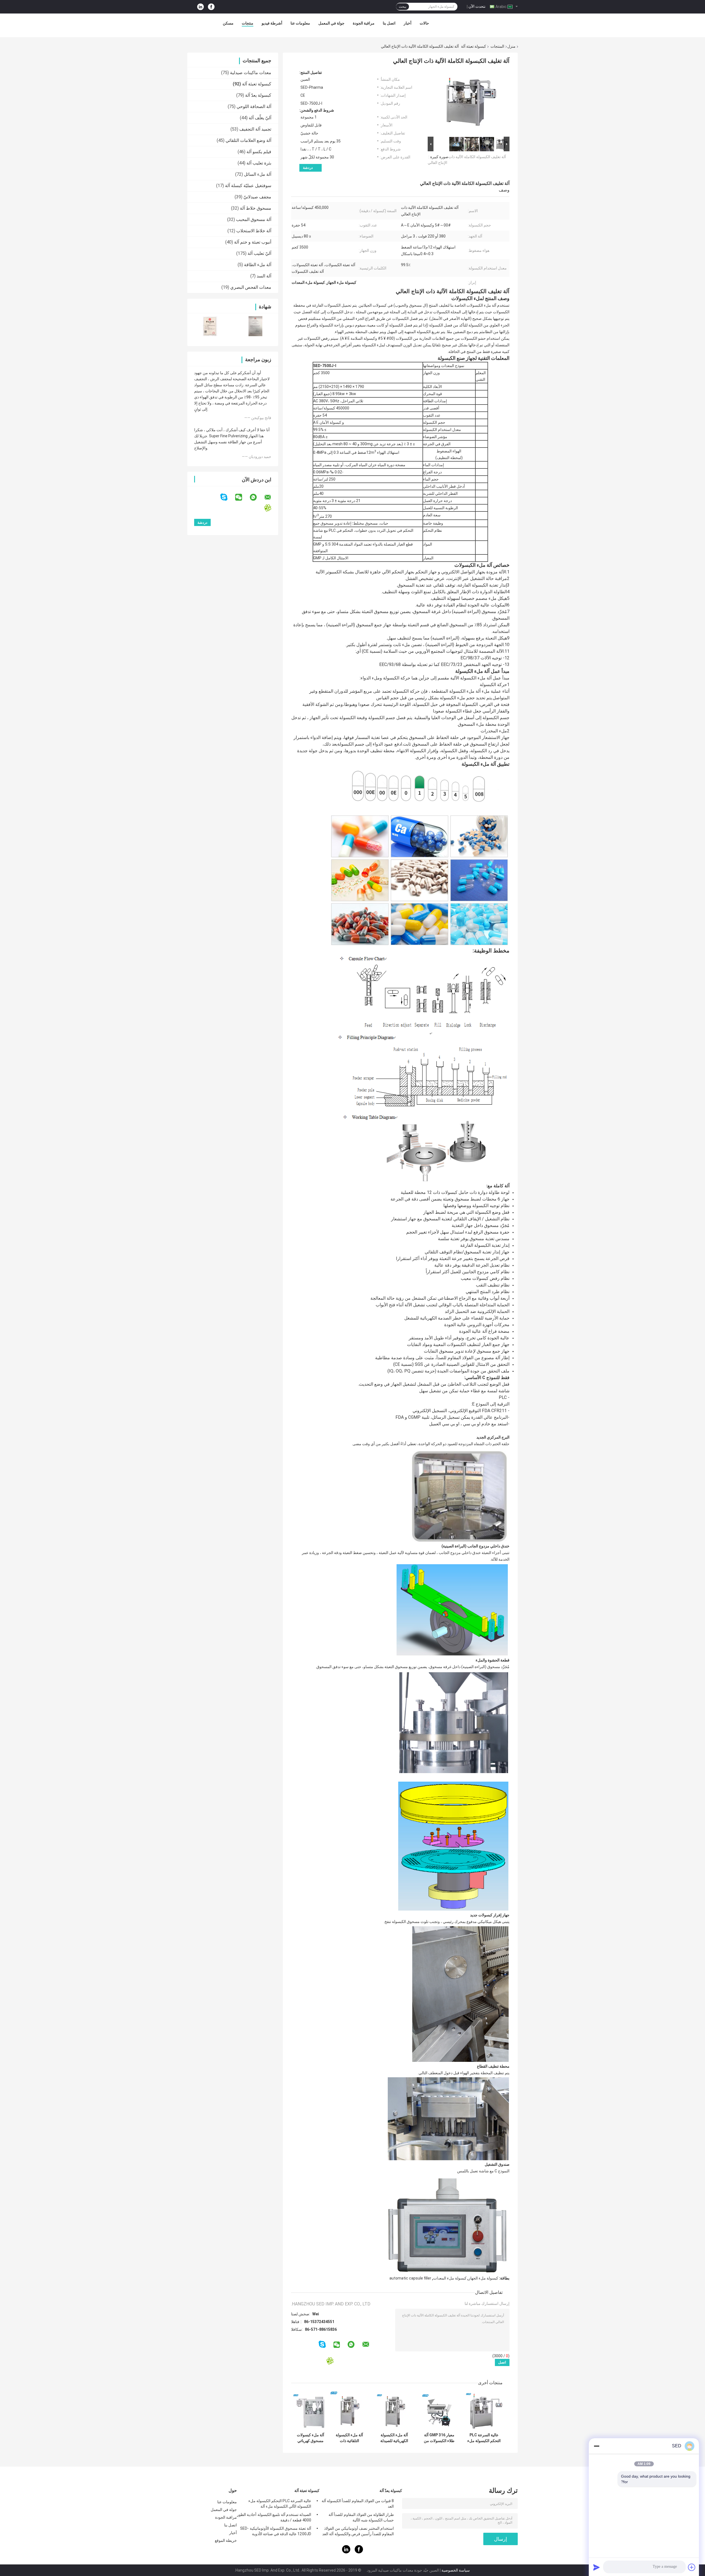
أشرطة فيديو (272, 23)
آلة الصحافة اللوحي (254, 106)
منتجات (248, 23)
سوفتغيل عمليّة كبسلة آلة (248, 186)
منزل (511, 46)
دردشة (308, 168)
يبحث (402, 7)
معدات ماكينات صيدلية (251, 73)
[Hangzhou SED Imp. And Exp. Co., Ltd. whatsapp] (257, 497)
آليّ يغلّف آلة (260, 118)
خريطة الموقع (226, 2540)
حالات (424, 23)
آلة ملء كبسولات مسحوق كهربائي (311, 2438)
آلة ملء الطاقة (258, 265)
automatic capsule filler (410, 2278)
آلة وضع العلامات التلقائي (248, 140)
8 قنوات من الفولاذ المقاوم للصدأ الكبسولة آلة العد (358, 2504)
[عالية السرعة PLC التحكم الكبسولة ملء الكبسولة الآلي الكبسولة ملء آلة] (484, 2411)
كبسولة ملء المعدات (450, 2278)
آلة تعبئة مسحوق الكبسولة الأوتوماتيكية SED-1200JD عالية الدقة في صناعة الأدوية (276, 2531)
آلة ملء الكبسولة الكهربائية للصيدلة (394, 2438)
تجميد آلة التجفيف (255, 129)
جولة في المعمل (331, 23)
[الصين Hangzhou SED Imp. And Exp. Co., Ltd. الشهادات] (210, 326)
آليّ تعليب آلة (259, 253)
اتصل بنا (389, 23)
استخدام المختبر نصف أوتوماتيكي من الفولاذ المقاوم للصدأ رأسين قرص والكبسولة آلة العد (358, 2531)
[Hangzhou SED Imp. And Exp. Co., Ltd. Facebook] (211, 7)
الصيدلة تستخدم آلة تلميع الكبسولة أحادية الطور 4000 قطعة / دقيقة (274, 2517)
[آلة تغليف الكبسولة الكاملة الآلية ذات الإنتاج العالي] (471, 103)
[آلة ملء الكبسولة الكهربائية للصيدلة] (394, 2411)
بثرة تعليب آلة (259, 163)
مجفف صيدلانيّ (257, 197)
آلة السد (264, 276)
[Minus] (596, 2446)
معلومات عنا (300, 23)
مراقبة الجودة (364, 23)
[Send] (596, 2567)
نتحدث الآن (477, 6)
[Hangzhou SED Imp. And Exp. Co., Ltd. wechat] (242, 497)
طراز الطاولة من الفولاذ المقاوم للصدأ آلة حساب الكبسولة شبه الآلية (361, 2517)
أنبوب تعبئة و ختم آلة (253, 242)
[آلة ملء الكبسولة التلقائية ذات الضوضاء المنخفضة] (349, 2411)
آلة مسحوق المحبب (254, 219)
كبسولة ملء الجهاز (483, 2278)
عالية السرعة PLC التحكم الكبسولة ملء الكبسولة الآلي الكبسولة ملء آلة (484, 2438)
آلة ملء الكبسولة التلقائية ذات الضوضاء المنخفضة (349, 2438)
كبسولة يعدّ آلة (258, 95)
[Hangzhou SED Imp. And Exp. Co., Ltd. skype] (227, 497)
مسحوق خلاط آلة (256, 208)
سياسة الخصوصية (456, 2570)
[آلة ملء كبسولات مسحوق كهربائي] (311, 2411)
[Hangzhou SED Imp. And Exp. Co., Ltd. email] (271, 497)
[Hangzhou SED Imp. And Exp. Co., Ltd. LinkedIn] (200, 7)
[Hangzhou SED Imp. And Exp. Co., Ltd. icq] (271, 508)
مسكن (228, 23)
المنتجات (497, 46)
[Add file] (692, 2567)
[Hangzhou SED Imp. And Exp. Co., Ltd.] (468, 25)
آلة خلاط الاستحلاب (254, 231)
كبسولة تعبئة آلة (474, 46)
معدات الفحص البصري (251, 287)
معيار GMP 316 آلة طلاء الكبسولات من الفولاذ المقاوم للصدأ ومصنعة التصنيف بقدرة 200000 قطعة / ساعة (439, 2438)
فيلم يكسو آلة (259, 152)
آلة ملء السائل (258, 174)
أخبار (408, 23)
